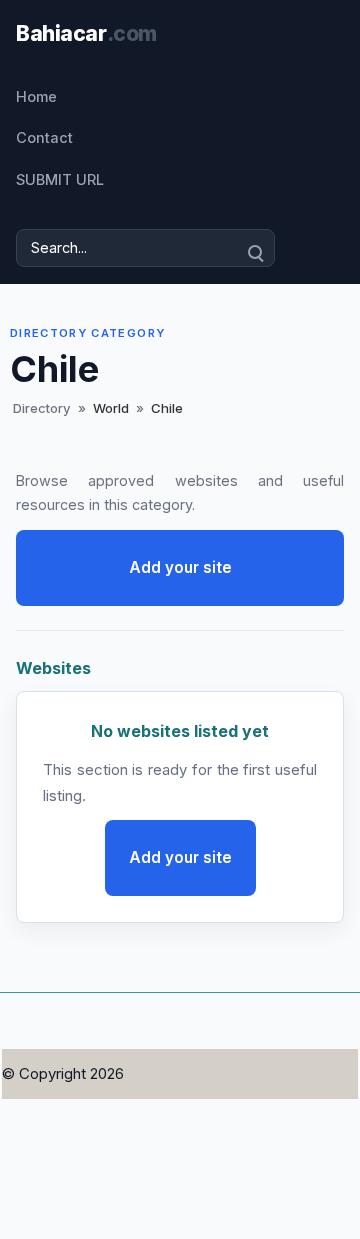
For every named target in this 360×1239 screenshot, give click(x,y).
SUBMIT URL (60, 179)
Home (36, 96)
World (111, 408)
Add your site (180, 567)
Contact (44, 137)
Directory (42, 408)
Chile (167, 408)
